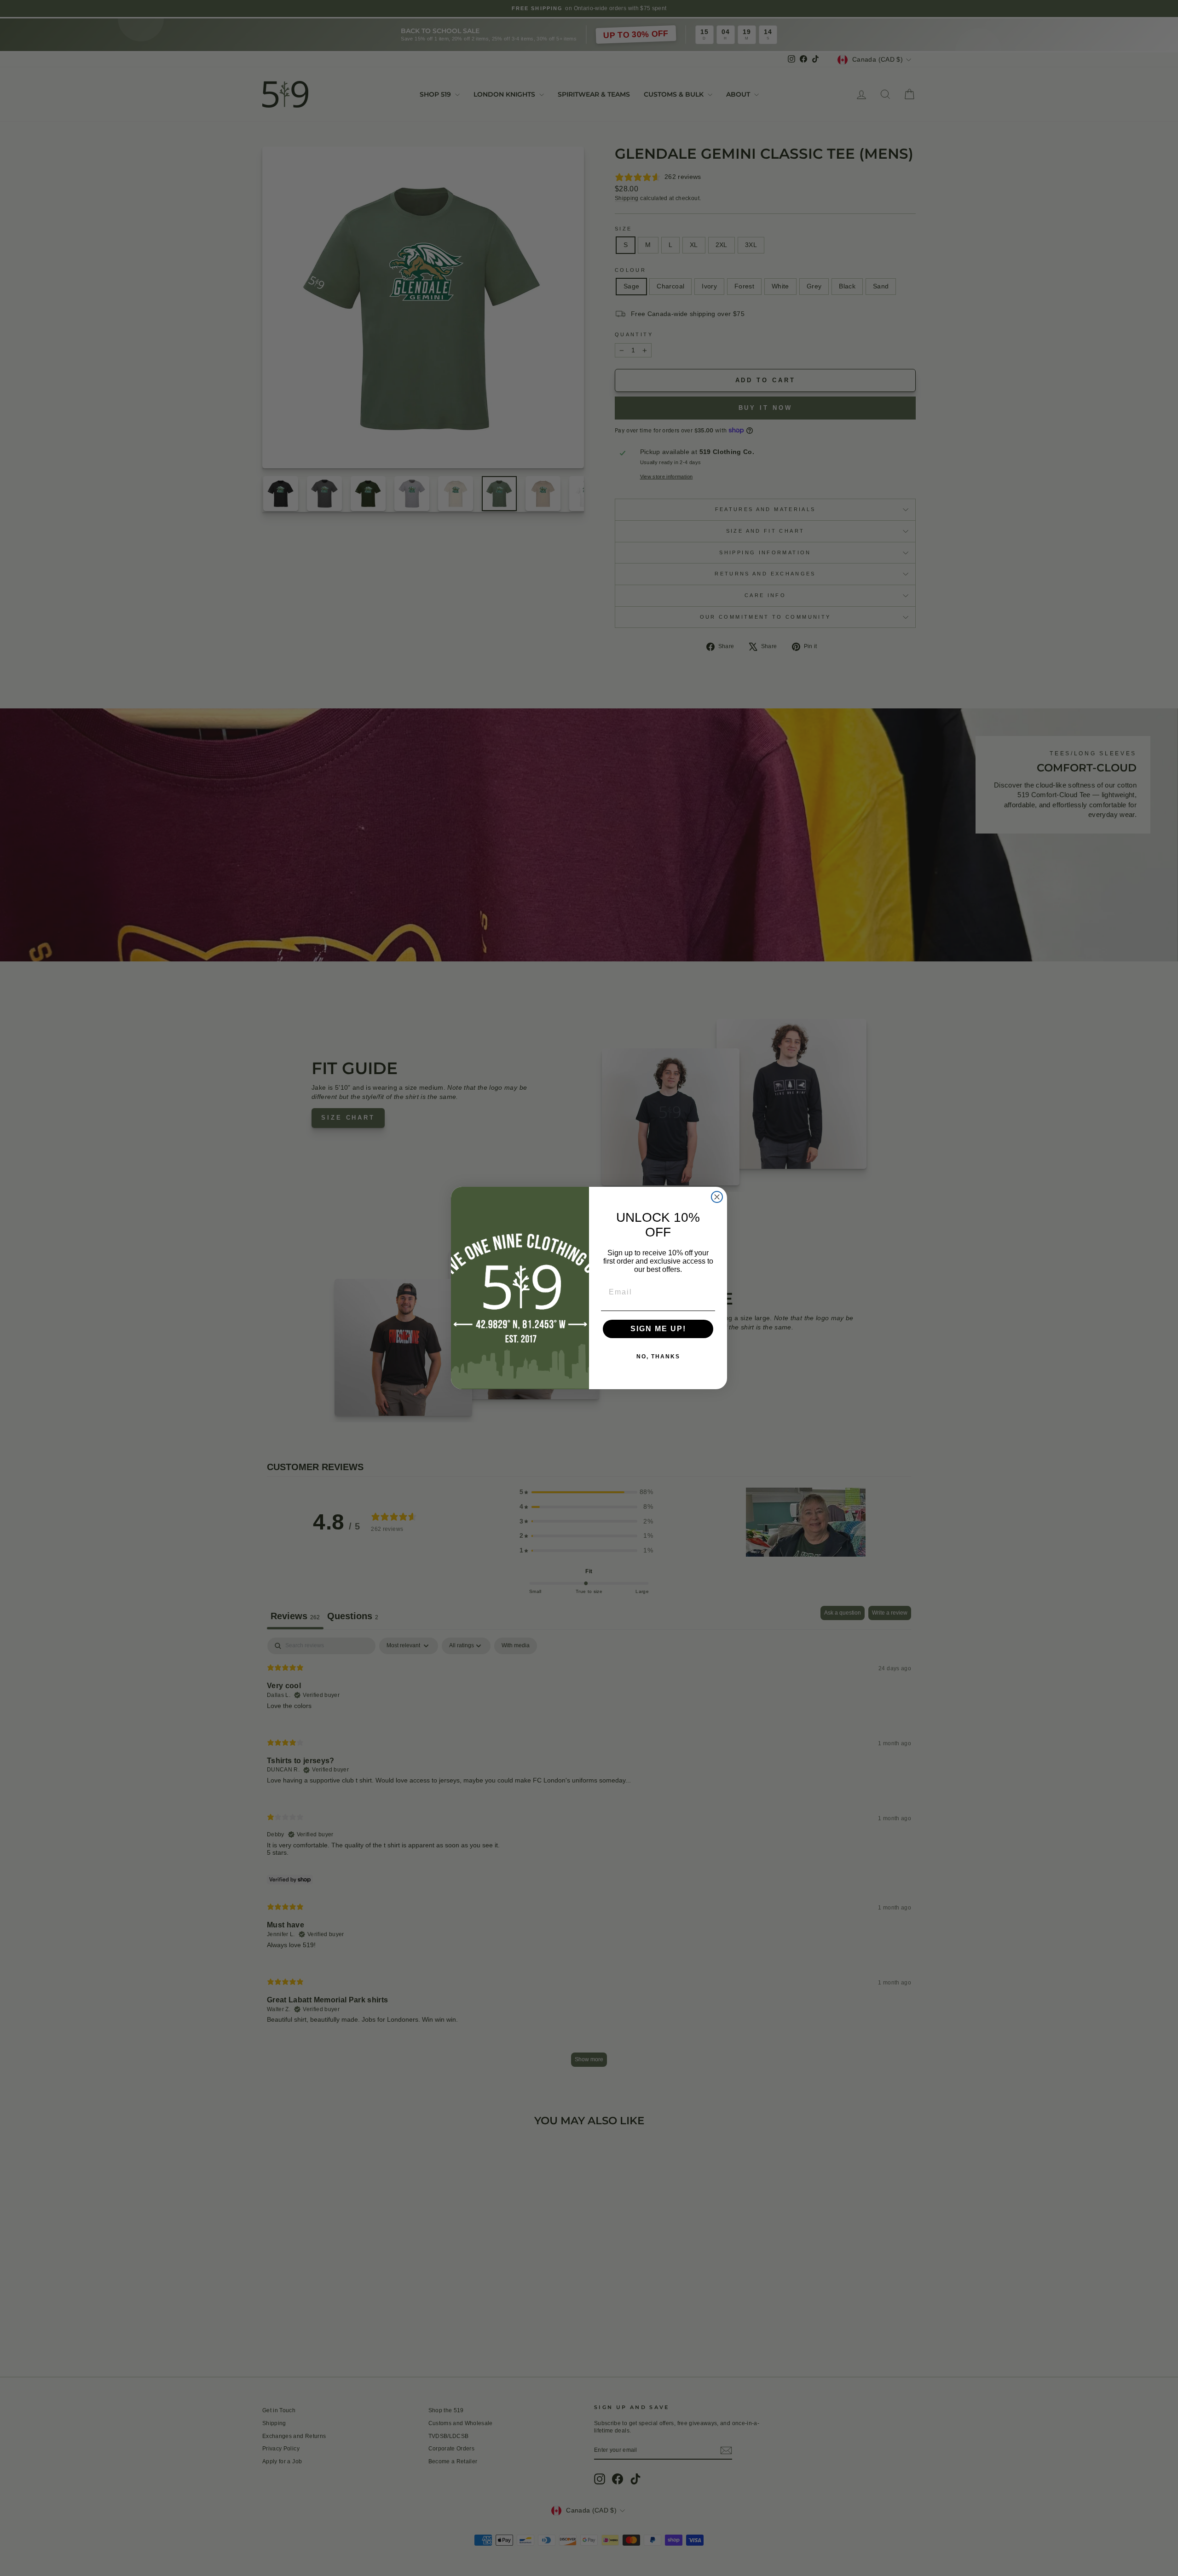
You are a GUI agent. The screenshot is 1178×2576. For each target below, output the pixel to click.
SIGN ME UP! (658, 1329)
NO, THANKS (658, 1357)
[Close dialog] (717, 1197)
